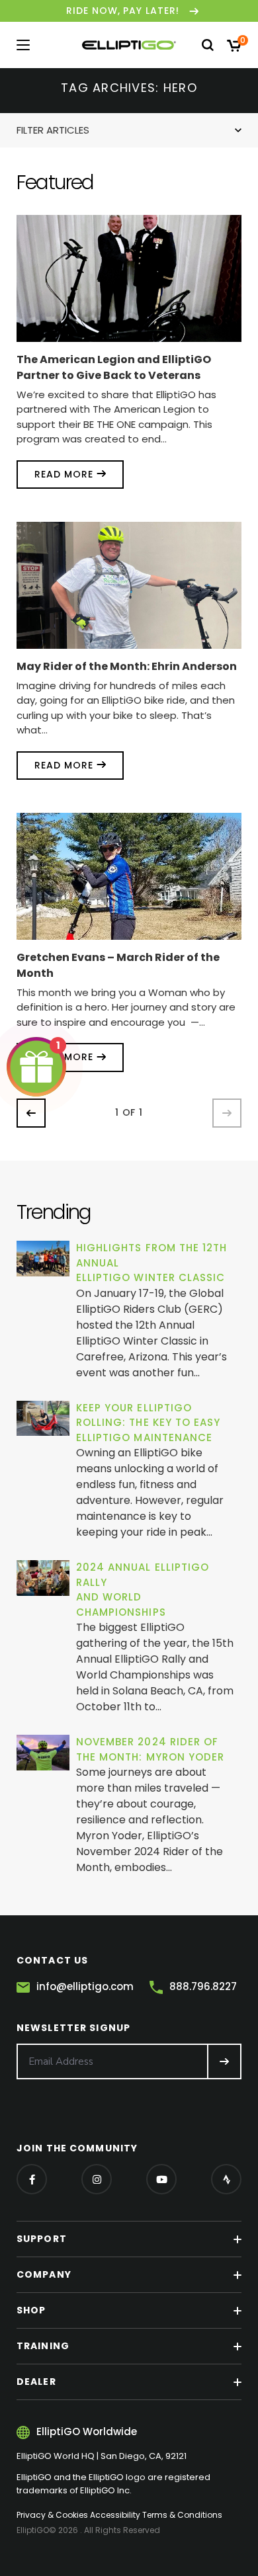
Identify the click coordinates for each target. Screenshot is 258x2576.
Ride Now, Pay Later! (123, 11)
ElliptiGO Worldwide (87, 2431)
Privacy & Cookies (52, 2515)
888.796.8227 (203, 1986)
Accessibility (115, 2515)
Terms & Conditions (182, 2515)
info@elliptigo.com (85, 1986)
